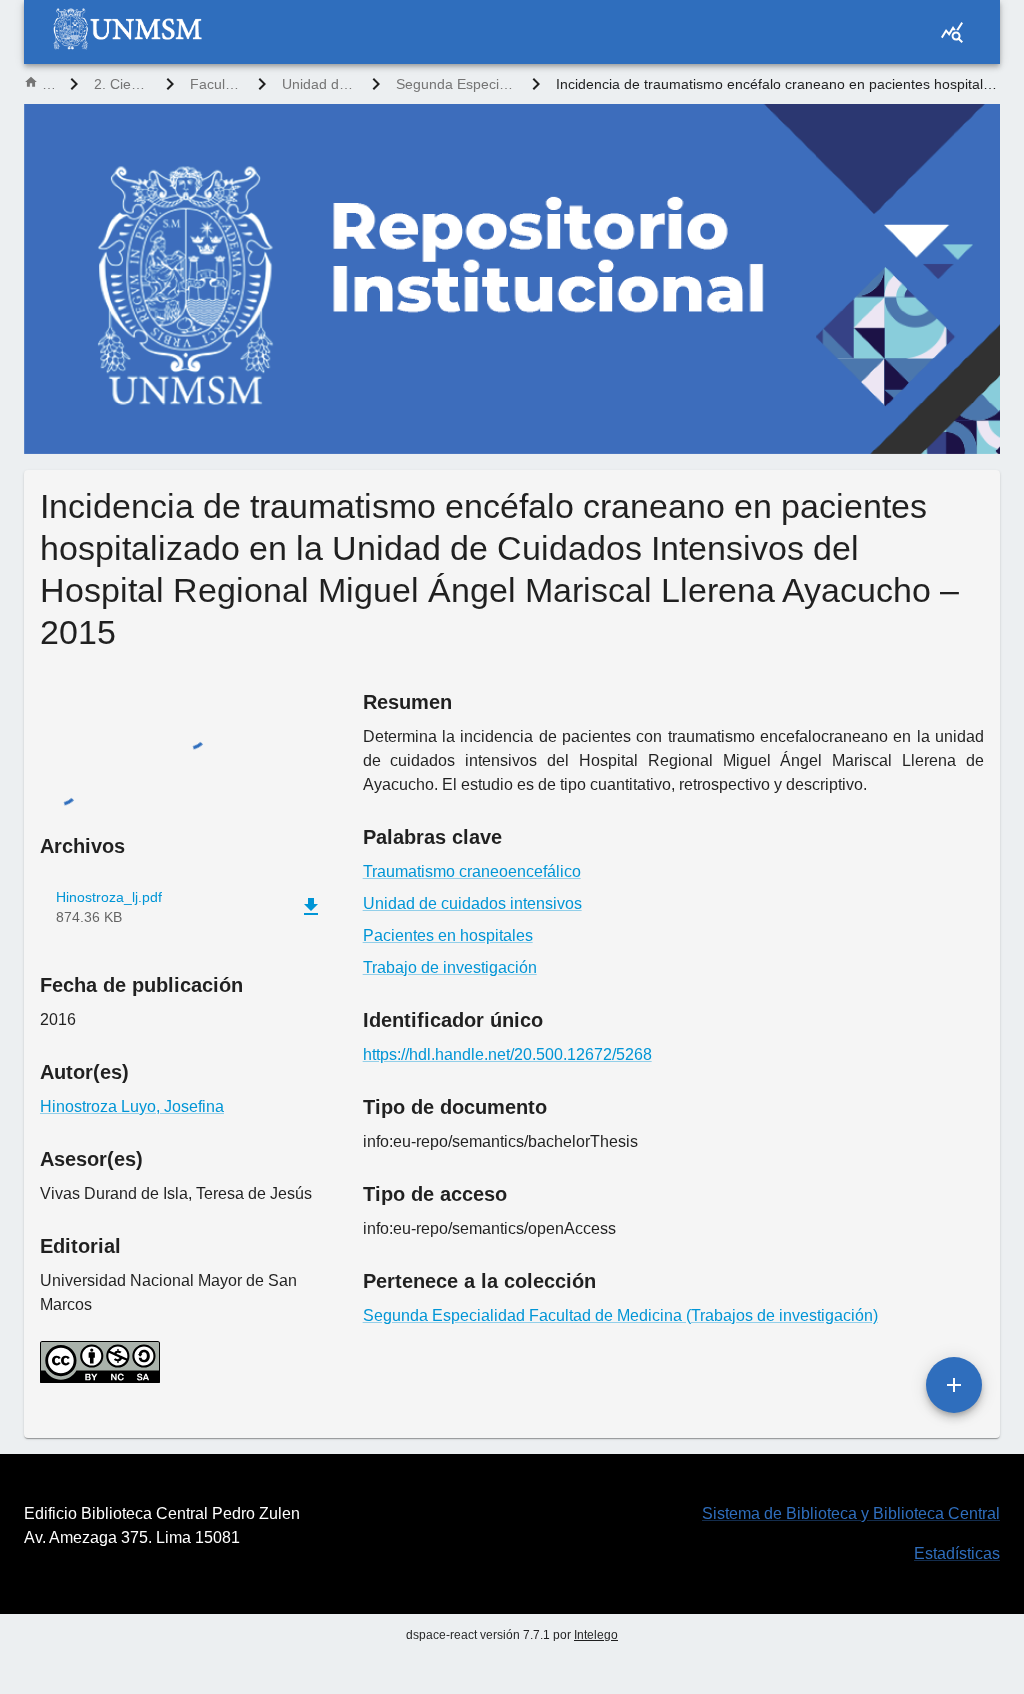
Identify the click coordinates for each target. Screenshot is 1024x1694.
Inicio (48, 84)
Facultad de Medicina (216, 84)
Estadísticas (957, 1553)
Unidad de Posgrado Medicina (319, 84)
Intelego (596, 1635)
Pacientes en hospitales (448, 935)
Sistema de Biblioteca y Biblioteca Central (851, 1513)
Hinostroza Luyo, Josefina (132, 1106)
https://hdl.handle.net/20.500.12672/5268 (507, 1054)
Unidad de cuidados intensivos (472, 903)
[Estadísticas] (952, 32)
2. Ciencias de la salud (122, 84)
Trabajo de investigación (450, 967)
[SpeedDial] (954, 1385)
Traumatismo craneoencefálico (472, 871)
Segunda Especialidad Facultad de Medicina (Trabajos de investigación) (456, 84)
